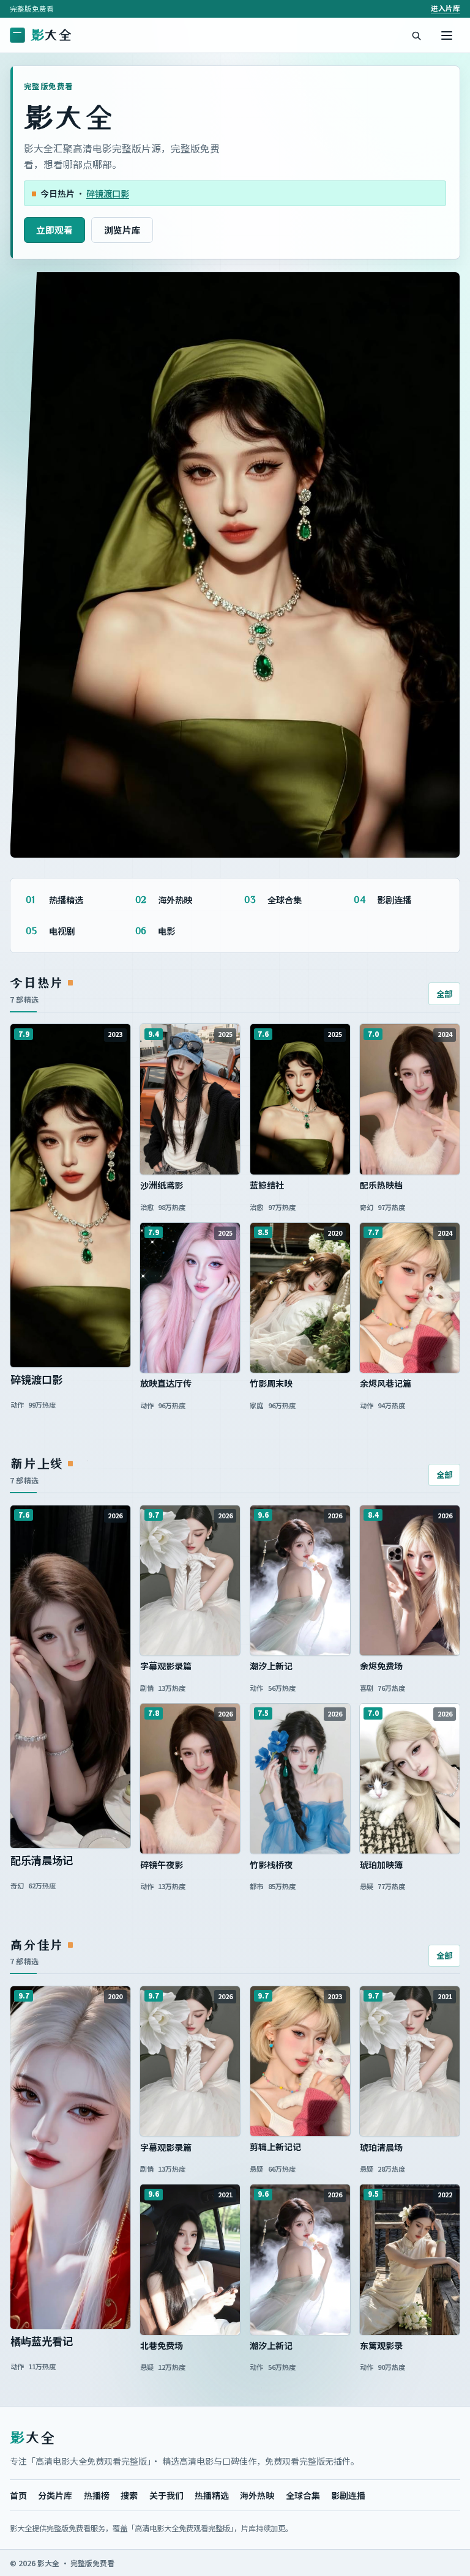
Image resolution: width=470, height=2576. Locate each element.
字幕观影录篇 (190, 1666)
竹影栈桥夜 (300, 1865)
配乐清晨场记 (70, 1860)
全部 (444, 993)
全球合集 (303, 2495)
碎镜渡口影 (108, 193)
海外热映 (257, 2495)
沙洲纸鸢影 (190, 1185)
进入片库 (446, 8)
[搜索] (416, 35)
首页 (18, 2495)
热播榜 (97, 2495)
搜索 (129, 2495)
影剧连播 (348, 2495)
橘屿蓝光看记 (70, 2341)
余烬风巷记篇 (410, 1383)
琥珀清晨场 (410, 2147)
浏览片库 (122, 230)
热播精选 (212, 2495)
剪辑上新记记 (300, 2147)
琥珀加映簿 (410, 1865)
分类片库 (55, 2495)
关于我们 (166, 2495)
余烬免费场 (410, 1666)
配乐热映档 (410, 1185)
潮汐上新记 (300, 1666)
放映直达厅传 (190, 1383)
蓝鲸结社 (299, 1185)
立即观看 (54, 230)
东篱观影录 (410, 2346)
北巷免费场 (190, 2346)
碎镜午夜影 (190, 1865)
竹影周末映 (300, 1383)
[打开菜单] (447, 35)
